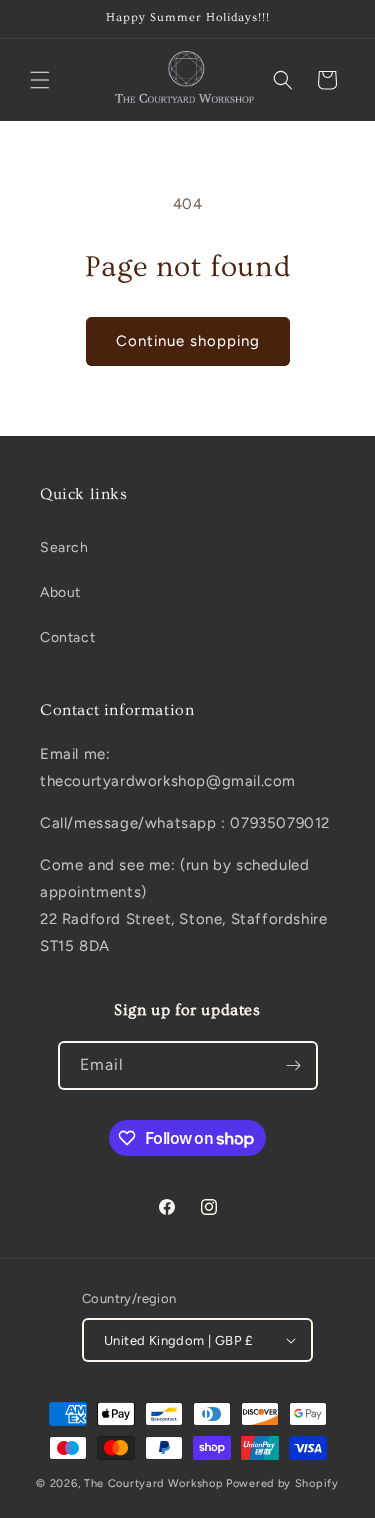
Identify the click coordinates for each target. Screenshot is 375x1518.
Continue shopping (188, 341)
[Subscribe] (294, 1065)
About (60, 592)
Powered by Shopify (282, 1483)
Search (64, 547)
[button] (40, 80)
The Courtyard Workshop (153, 1483)
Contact (67, 637)
